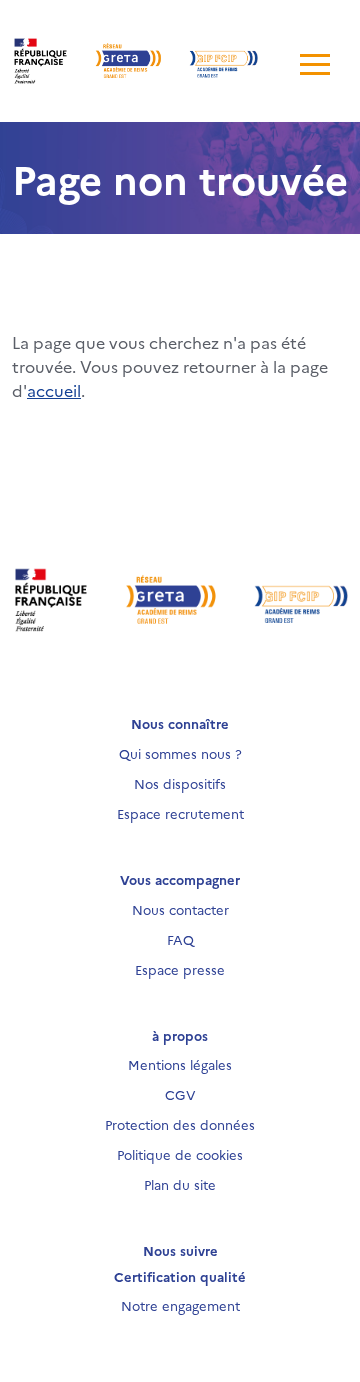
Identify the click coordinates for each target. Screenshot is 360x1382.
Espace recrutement (180, 813)
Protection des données (180, 1124)
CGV (180, 1094)
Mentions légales (180, 1064)
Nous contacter (180, 909)
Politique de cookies (180, 1154)
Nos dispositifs (180, 783)
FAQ (180, 939)
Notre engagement (180, 1305)
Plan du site (180, 1184)
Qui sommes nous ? (180, 753)
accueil (54, 390)
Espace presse (180, 969)
